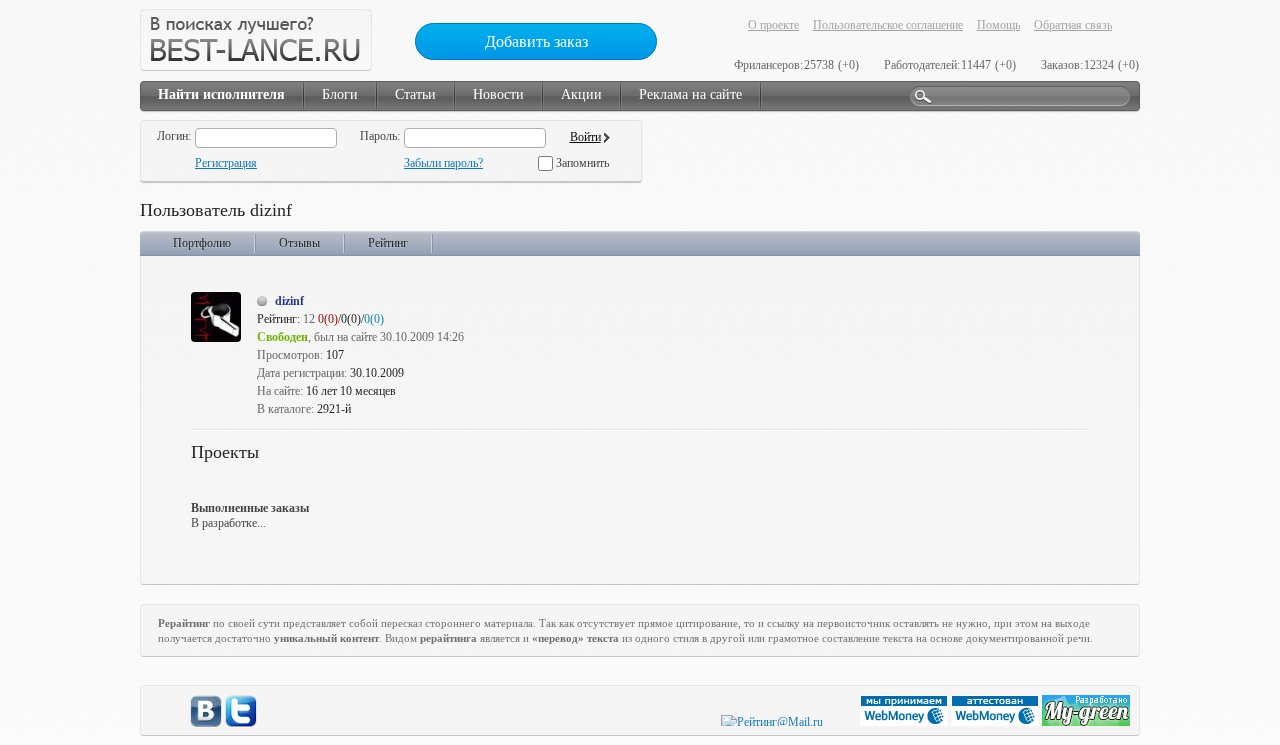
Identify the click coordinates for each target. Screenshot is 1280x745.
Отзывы (299, 243)
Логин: (174, 136)
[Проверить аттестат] (996, 722)
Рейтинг (388, 243)
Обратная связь (1073, 25)
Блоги (340, 94)
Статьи (415, 94)
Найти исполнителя (221, 94)
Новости (498, 94)
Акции (581, 94)
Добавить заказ (536, 41)
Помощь (998, 25)
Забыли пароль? (443, 163)
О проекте (773, 25)
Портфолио (202, 243)
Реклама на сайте (690, 94)
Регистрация (226, 163)
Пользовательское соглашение (888, 25)
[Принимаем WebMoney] (905, 722)
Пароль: (380, 136)
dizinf (289, 301)
